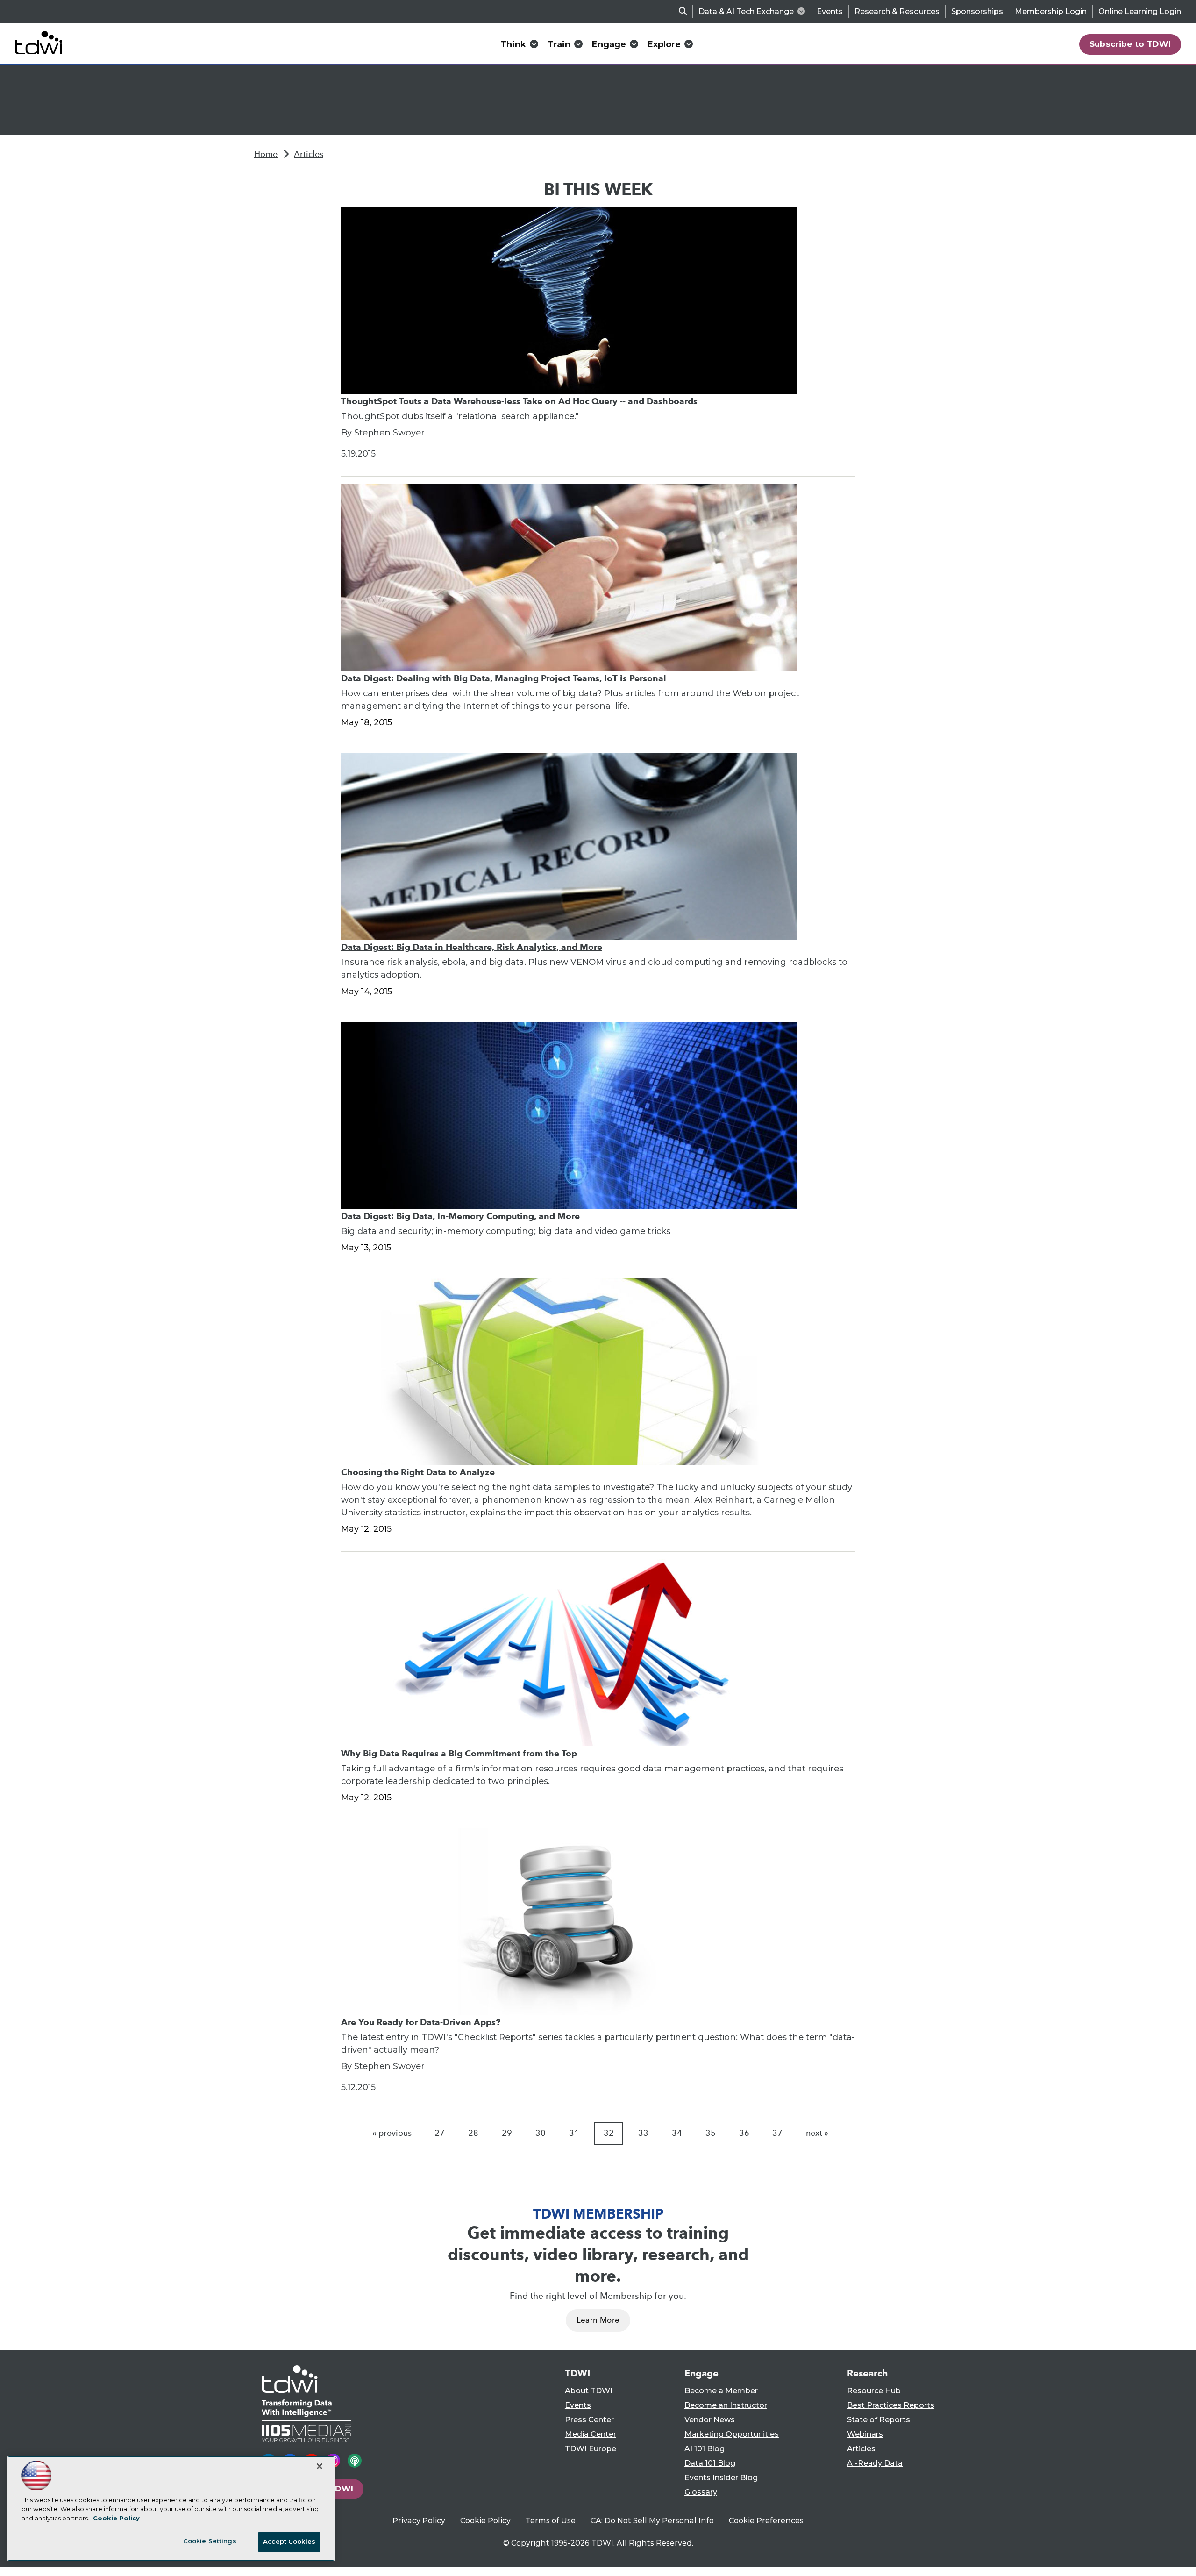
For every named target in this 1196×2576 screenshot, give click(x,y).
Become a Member (721, 2391)
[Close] (320, 2466)
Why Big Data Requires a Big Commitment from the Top (459, 1753)
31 (574, 2133)
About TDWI (589, 2391)
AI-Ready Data (875, 2463)
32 (609, 2133)
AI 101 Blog (705, 2449)
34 (677, 2133)
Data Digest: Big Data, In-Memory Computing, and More (460, 1216)
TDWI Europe (591, 2449)
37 (777, 2133)
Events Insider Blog (721, 2478)
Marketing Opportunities (732, 2434)
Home (266, 154)
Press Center (589, 2420)
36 (744, 2133)
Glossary (701, 2492)
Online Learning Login (1140, 11)
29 (507, 2133)
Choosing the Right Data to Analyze (418, 1472)
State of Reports (879, 2420)
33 (643, 2133)
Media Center (591, 2434)
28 (473, 2133)
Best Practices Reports (891, 2405)
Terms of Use (551, 2521)
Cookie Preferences (766, 2521)
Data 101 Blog (710, 2463)
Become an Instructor (726, 2405)
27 (440, 2133)
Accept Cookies (289, 2541)
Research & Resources (897, 11)
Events (830, 11)
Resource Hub (874, 2391)
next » (817, 2133)
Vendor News (710, 2420)
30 (541, 2133)
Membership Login (1051, 11)
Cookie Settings (210, 2541)
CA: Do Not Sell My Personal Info (652, 2521)
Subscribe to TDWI (1130, 44)
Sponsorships (977, 11)
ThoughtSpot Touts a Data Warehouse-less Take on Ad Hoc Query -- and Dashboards (519, 401)
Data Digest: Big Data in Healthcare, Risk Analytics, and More (472, 947)
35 (711, 2133)
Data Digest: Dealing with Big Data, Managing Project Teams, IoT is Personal (504, 678)
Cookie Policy (485, 2521)
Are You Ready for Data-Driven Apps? (421, 2022)
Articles (309, 154)
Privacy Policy (419, 2521)
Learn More (598, 2320)
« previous (392, 2133)
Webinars (865, 2434)
